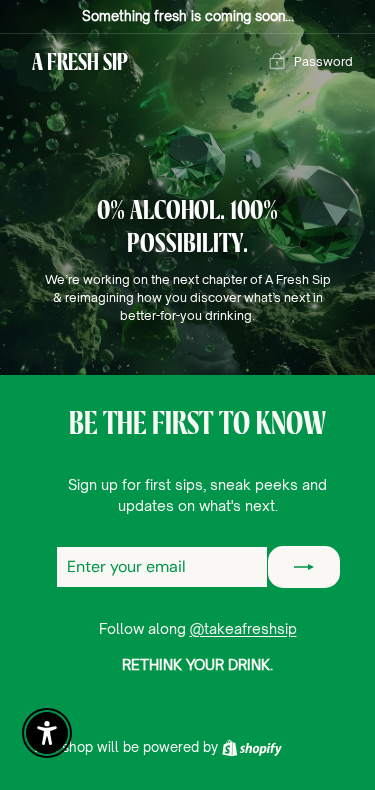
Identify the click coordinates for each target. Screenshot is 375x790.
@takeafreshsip (243, 628)
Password (323, 61)
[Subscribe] (304, 567)
